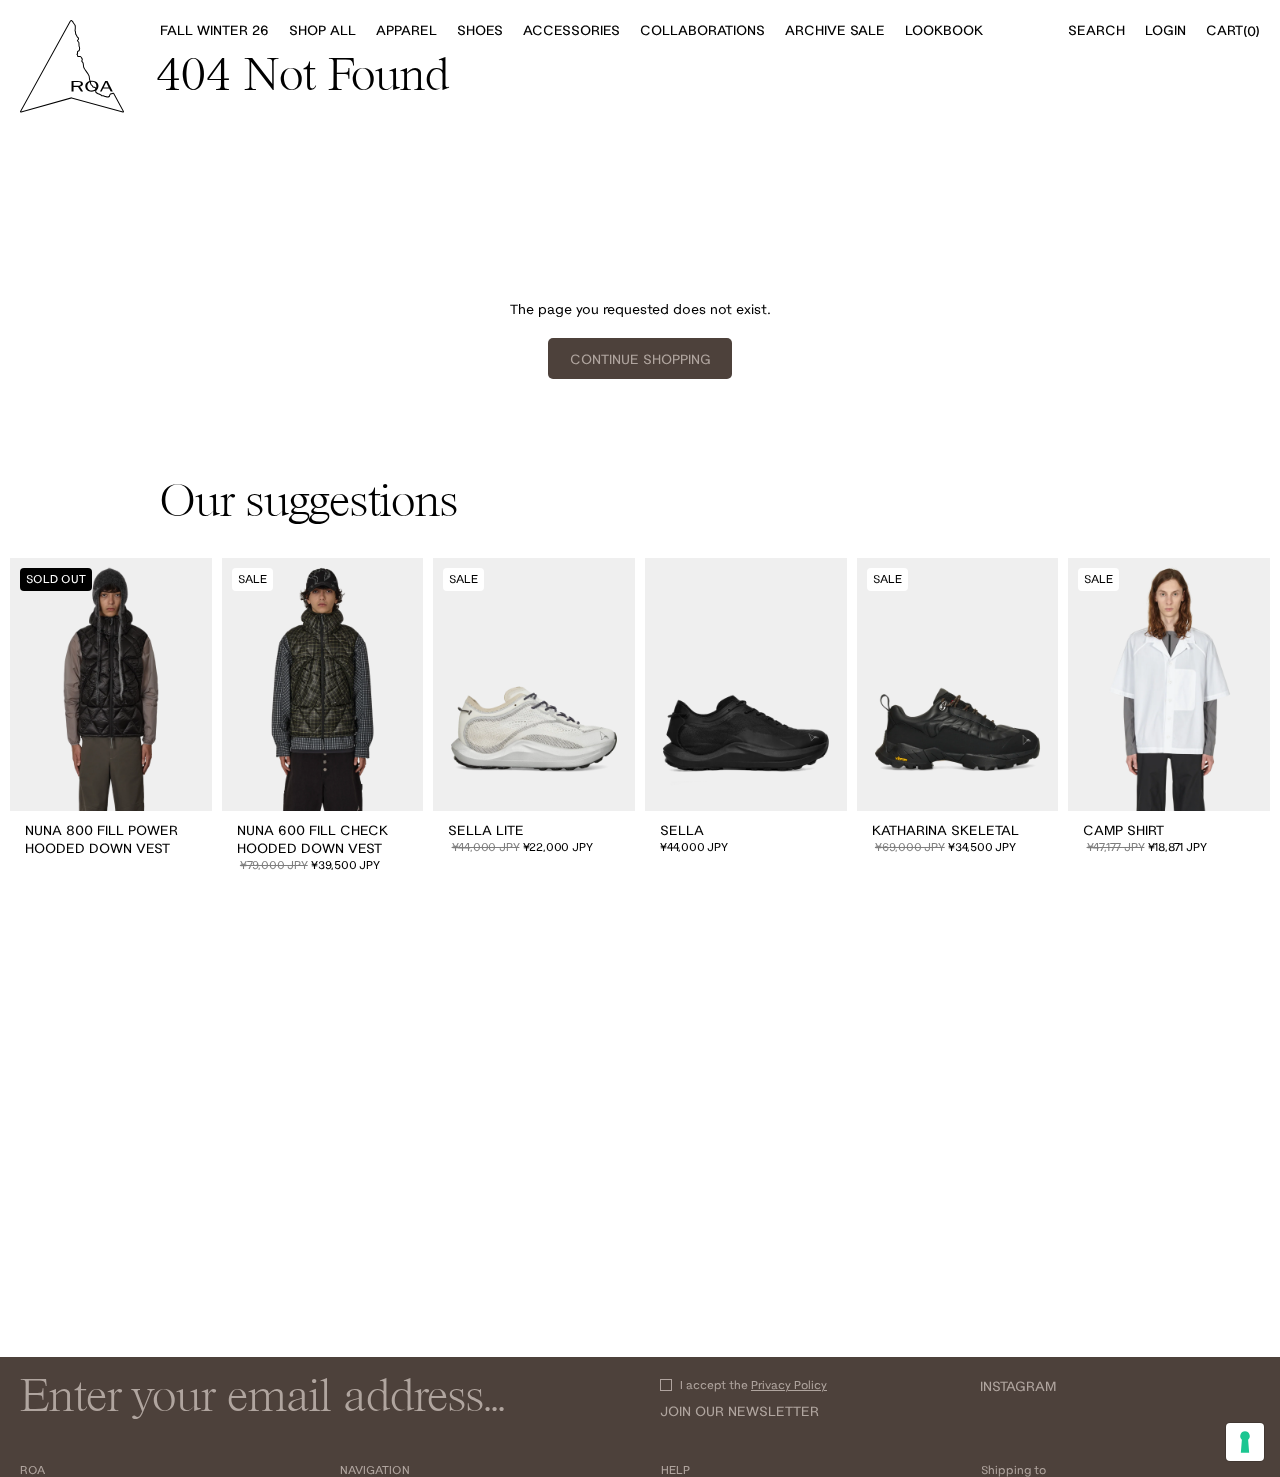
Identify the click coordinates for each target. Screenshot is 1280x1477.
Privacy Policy (789, 1384)
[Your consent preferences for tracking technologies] (1245, 1442)
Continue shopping (640, 359)
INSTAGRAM (1018, 1386)
